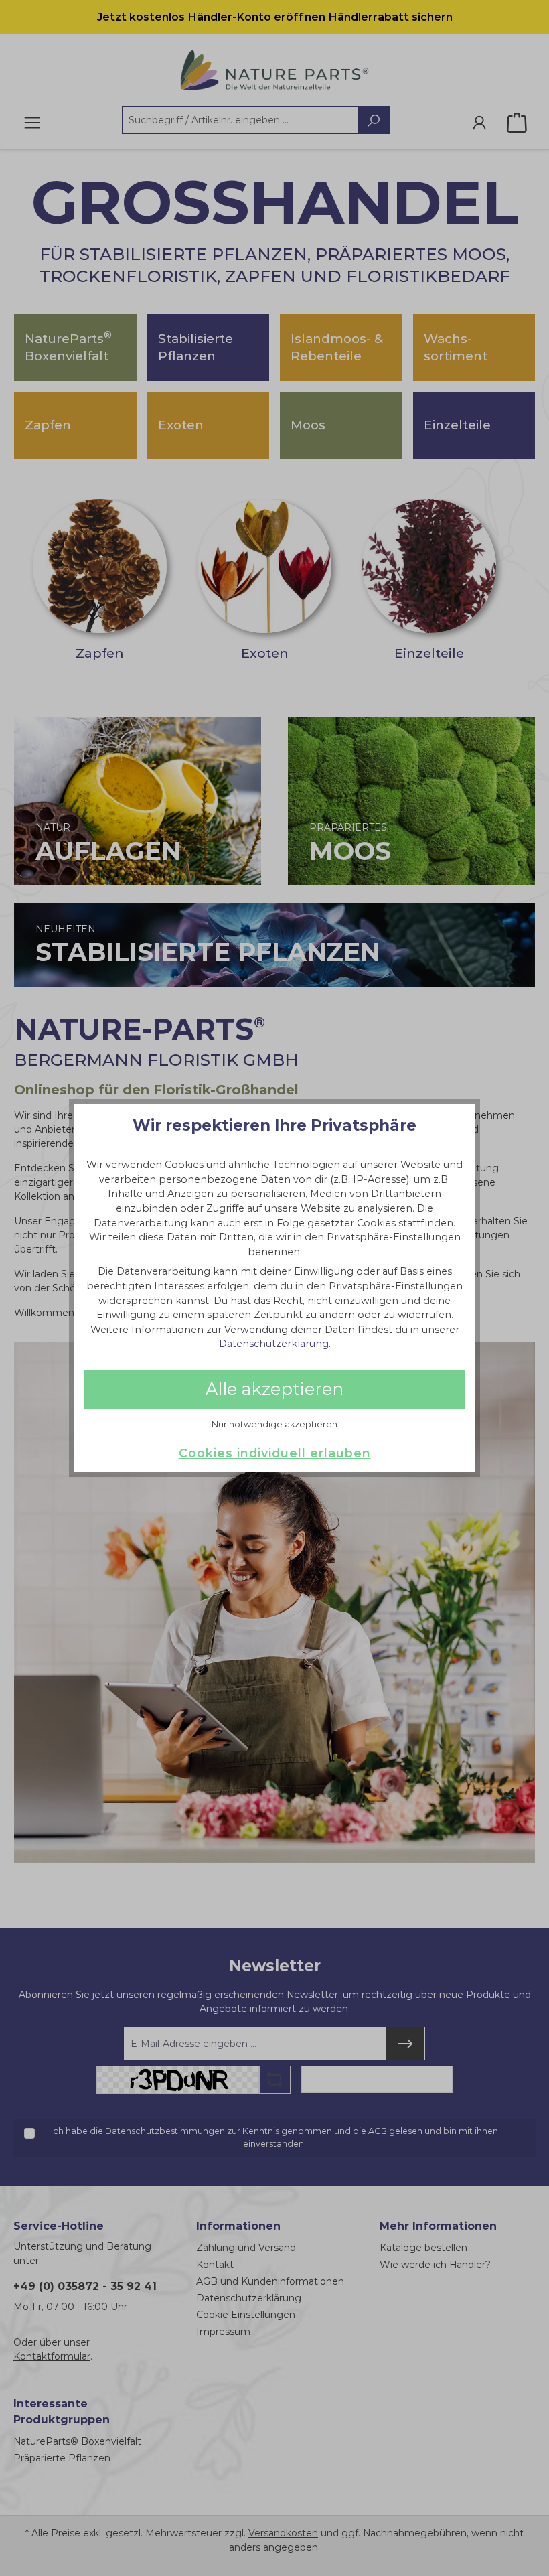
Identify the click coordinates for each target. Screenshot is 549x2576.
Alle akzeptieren (274, 1389)
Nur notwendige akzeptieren (274, 1425)
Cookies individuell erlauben (275, 1453)
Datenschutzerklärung (274, 1344)
